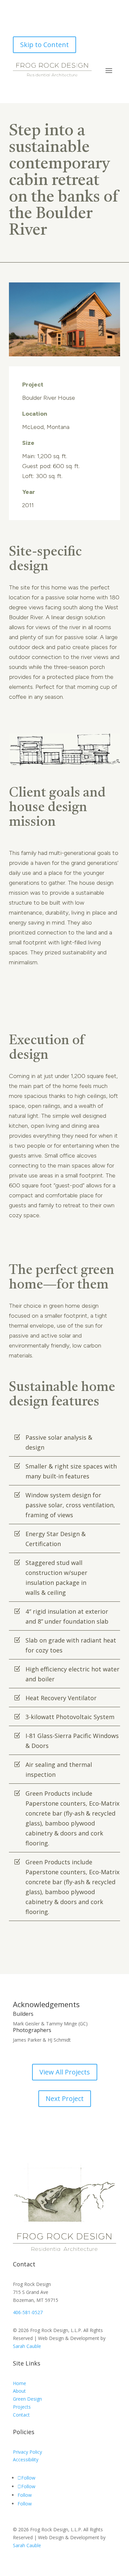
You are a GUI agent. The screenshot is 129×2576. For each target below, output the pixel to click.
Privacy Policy (27, 2452)
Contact (21, 2415)
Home (20, 2383)
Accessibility (26, 2459)
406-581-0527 (28, 2312)
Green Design (27, 2399)
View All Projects (65, 2072)
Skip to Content (44, 45)
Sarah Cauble (27, 2346)
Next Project (65, 2098)
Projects (22, 2407)
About (19, 2391)
